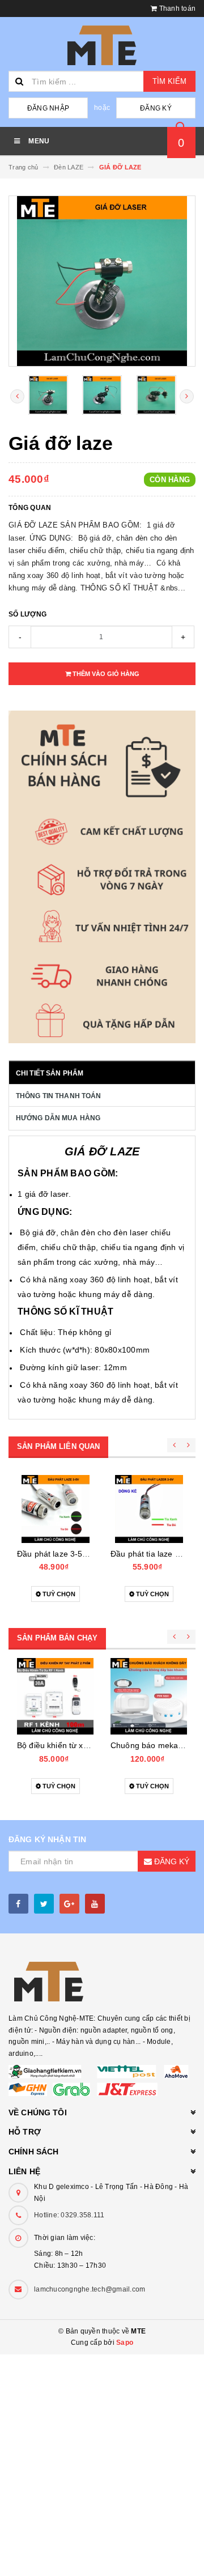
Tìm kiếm (169, 81)
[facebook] (18, 1904)
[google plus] (69, 1904)
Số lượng (27, 614)
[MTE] (102, 1982)
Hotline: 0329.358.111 (69, 2215)
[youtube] (95, 1904)
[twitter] (44, 1904)
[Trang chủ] (102, 45)
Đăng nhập (48, 108)
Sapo (125, 2343)
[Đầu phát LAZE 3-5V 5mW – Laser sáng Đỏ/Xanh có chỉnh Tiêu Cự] (55, 1509)
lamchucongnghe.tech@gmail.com (90, 2289)
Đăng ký (156, 108)
